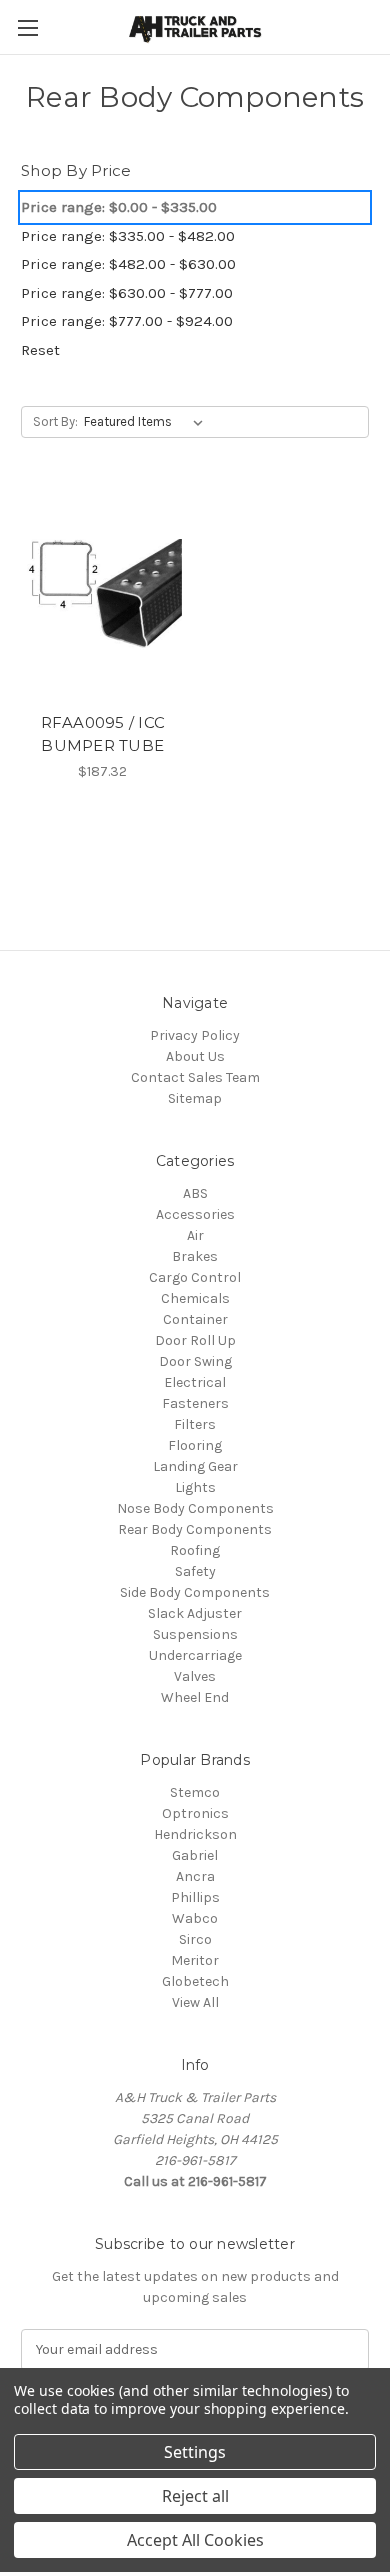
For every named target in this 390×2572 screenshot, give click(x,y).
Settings (195, 2452)
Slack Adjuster (195, 1613)
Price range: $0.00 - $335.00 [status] (119, 207)
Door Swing (195, 1361)
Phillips (195, 1897)
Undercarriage (195, 1655)
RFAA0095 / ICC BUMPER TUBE (103, 734)
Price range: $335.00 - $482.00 (128, 236)
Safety (195, 1571)
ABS (195, 1193)
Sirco (195, 1939)
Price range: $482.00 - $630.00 (128, 264)
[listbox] (147, 422)
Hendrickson (195, 1834)
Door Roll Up (195, 1340)
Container (195, 1319)
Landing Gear (195, 1466)
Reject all (195, 2496)
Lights (195, 1487)
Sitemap (195, 1098)
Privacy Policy (195, 1035)
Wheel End (195, 1697)
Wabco (195, 1918)
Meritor (195, 1960)
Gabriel (195, 1855)
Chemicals (195, 1298)
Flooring (195, 1445)
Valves (195, 1676)
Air (195, 1235)
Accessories (195, 1214)
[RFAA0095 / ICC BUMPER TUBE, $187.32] (103, 594)
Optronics (195, 1813)
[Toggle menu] (27, 27)
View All (195, 2002)
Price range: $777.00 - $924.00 (127, 321)
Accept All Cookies (195, 2540)
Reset (40, 350)
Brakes (195, 1256)
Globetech (195, 1981)
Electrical (195, 1382)
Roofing (195, 1550)
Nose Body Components (195, 1508)
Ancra (195, 1876)
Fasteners (195, 1403)
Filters (195, 1424)
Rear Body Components (195, 1529)
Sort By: (55, 421)
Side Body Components (195, 1592)
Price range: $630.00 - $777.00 (127, 293)
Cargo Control (195, 1277)
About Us (195, 1056)
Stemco (195, 1792)
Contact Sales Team (195, 1077)
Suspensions (195, 1634)
